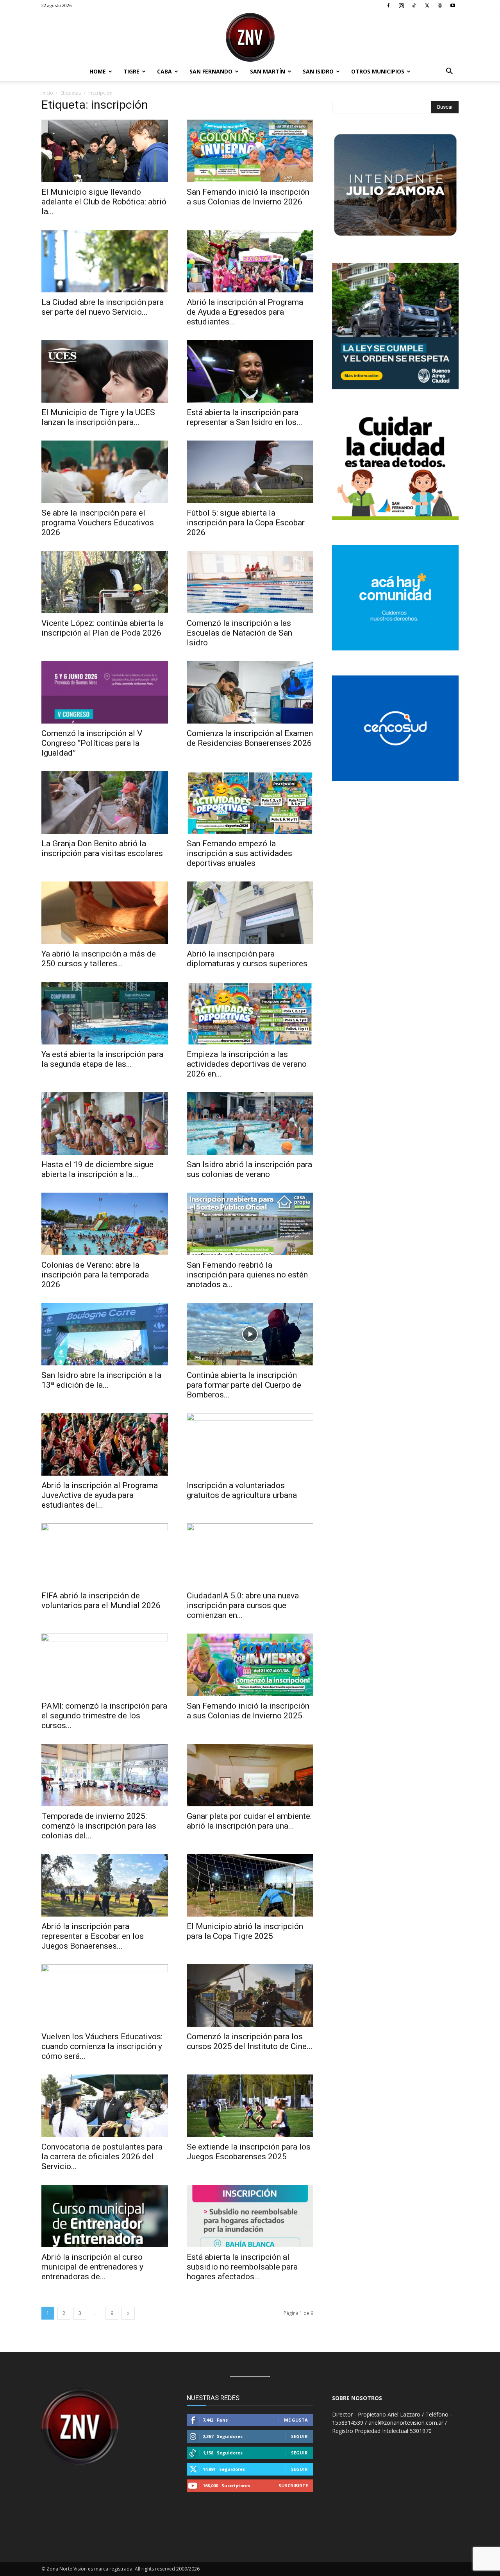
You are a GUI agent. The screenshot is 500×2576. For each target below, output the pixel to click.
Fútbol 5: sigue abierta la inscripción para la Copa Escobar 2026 (246, 523)
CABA (164, 71)
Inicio (47, 93)
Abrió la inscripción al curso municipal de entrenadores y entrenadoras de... (92, 2267)
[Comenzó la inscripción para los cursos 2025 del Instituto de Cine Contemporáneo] (250, 1996)
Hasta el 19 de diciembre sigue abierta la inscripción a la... (97, 1169)
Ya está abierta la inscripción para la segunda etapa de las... (102, 1059)
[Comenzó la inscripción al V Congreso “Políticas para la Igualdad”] (105, 692)
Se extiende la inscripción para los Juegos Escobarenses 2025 (249, 2152)
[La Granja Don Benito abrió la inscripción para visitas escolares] (105, 803)
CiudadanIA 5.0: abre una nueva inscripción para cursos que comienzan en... (243, 1605)
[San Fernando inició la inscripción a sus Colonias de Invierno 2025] (250, 1665)
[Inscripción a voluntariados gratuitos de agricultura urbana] (250, 1444)
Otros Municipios (378, 71)
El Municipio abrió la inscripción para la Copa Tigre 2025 (245, 1931)
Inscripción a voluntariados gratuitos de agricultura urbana (242, 1490)
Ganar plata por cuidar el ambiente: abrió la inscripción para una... (249, 1821)
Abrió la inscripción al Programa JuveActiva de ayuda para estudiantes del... (100, 1495)
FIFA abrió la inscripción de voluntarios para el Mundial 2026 (101, 1601)
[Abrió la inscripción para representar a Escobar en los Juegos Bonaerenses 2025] (105, 1885)
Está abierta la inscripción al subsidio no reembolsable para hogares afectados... (242, 2267)
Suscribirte (293, 2486)
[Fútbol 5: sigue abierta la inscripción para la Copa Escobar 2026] (250, 472)
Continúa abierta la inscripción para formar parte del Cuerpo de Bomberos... (244, 1385)
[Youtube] (453, 5)
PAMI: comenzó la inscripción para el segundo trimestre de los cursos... (104, 1716)
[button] (449, 72)
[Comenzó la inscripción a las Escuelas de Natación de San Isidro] (250, 582)
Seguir (299, 2436)
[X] (427, 5)
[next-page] (128, 2313)
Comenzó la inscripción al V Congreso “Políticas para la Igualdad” (92, 743)
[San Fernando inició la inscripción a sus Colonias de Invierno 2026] (250, 151)
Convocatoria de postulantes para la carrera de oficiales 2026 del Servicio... (102, 2157)
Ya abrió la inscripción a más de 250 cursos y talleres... (99, 959)
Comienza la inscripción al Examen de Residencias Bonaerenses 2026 (250, 738)
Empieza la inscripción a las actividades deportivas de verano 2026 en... (247, 1064)
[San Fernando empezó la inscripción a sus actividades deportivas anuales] (250, 803)
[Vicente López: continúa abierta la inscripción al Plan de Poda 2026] (105, 582)
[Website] (440, 5)
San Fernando (211, 71)
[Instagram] (401, 5)
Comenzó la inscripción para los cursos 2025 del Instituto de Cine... (250, 2041)
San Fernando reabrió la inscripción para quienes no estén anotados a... (247, 1275)
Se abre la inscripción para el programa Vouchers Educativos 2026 (98, 523)
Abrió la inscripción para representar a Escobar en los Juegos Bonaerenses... (93, 1936)
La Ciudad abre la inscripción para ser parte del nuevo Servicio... (103, 307)
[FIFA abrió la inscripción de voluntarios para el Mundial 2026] (105, 1555)
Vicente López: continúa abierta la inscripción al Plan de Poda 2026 (103, 628)
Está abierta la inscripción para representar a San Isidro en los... (245, 417)
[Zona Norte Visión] (250, 37)
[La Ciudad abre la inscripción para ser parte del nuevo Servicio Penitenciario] (105, 261)
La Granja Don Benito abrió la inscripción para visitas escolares (103, 848)
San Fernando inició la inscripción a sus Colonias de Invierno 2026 (248, 197)
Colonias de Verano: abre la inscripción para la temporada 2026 (95, 1275)
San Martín (268, 71)
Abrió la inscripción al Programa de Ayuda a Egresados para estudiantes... (245, 312)
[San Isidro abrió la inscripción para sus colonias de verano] (250, 1123)
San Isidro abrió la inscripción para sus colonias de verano (249, 1169)
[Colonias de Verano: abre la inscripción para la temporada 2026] (105, 1224)
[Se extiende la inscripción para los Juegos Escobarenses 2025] (250, 2106)
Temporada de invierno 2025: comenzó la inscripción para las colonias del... (99, 1826)
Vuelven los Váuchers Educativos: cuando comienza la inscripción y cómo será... (102, 2046)
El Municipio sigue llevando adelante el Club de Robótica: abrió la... (104, 202)
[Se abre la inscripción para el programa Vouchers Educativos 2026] (105, 472)
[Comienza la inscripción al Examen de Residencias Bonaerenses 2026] (250, 692)
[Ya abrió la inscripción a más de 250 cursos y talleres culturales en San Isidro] (105, 913)
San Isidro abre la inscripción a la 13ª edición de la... (101, 1380)
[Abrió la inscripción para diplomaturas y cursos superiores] (250, 913)
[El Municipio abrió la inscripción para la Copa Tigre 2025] (250, 1885)
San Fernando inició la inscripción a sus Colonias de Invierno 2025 (248, 1711)
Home (98, 71)
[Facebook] (388, 5)
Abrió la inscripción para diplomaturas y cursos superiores (247, 959)
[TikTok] (414, 5)
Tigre (131, 71)
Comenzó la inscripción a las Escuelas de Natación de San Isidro (239, 633)
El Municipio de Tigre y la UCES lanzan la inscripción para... (98, 417)
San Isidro (318, 71)
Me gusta (296, 2420)
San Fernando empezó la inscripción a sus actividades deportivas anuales (239, 853)
